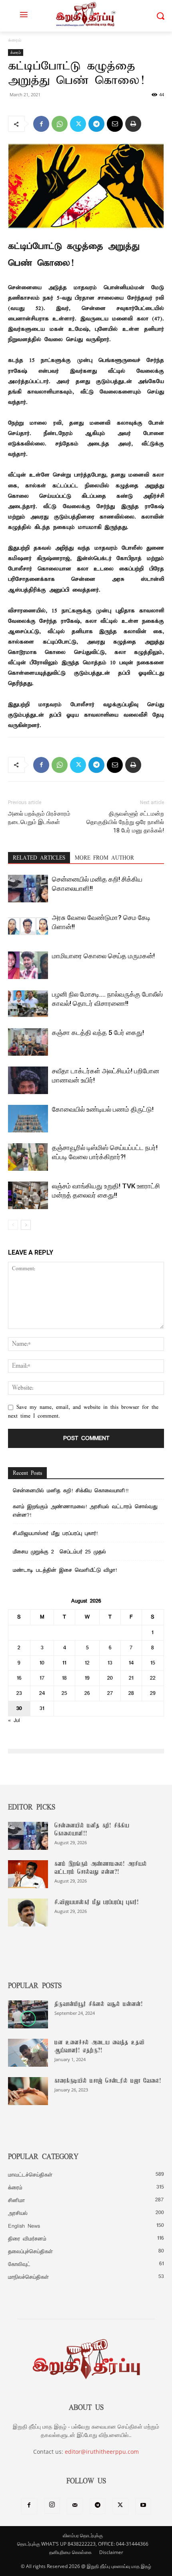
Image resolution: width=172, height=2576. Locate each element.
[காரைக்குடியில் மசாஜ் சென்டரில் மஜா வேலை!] (28, 2091)
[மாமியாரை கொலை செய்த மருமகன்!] (28, 965)
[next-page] (26, 1225)
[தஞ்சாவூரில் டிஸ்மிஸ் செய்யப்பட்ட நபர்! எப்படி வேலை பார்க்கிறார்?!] (28, 1157)
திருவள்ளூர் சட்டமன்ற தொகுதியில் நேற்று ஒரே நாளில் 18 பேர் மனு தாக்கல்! (125, 822)
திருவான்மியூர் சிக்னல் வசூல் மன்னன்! (99, 2004)
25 (64, 1693)
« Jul (14, 1721)
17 (42, 1678)
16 (19, 1678)
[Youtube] (143, 2506)
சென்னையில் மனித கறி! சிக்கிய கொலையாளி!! (71, 1491)
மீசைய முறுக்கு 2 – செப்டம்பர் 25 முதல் (59, 1552)
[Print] (133, 124)
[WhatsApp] (60, 124)
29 (153, 1693)
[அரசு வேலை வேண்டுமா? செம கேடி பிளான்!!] (28, 927)
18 (64, 1678)
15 (153, 1663)
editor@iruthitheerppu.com (102, 2452)
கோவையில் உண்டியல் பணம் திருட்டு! (103, 1109)
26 (87, 1693)
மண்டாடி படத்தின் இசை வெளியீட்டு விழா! (65, 1570)
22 (153, 1678)
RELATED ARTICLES (39, 858)
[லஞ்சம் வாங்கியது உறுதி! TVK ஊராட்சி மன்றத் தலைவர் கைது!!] (28, 1195)
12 (87, 1663)
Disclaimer (111, 2552)
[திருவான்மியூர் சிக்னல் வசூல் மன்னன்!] (28, 2014)
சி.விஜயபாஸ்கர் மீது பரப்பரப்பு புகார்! (55, 1534)
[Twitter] (78, 124)
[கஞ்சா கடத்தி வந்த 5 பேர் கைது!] (28, 1042)
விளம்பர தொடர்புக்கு (83, 2535)
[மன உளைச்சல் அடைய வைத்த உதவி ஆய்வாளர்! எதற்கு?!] (28, 2053)
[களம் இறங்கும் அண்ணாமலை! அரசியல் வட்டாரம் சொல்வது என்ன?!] (28, 1874)
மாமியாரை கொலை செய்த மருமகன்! (103, 956)
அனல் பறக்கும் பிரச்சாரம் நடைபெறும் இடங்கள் (39, 818)
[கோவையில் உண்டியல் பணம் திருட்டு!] (28, 1119)
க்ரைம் (15, 40)
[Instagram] (52, 2506)
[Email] (115, 124)
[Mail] (75, 2506)
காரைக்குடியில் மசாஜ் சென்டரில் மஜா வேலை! (108, 2081)
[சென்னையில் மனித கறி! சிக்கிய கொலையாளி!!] (28, 889)
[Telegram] (96, 124)
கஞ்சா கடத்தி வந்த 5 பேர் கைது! (98, 1033)
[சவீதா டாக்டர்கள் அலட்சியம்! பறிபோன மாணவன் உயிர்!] (28, 1080)
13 (110, 1663)
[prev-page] (13, 1225)
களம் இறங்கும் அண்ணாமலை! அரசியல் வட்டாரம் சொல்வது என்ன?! (85, 1511)
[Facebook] (41, 124)
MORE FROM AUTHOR (104, 858)
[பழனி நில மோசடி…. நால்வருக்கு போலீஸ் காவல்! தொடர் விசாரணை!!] (28, 1004)
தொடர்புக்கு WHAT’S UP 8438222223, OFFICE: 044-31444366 (83, 2544)
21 (131, 1678)
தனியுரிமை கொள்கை (70, 2552)
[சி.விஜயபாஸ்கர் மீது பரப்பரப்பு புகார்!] (28, 1913)
